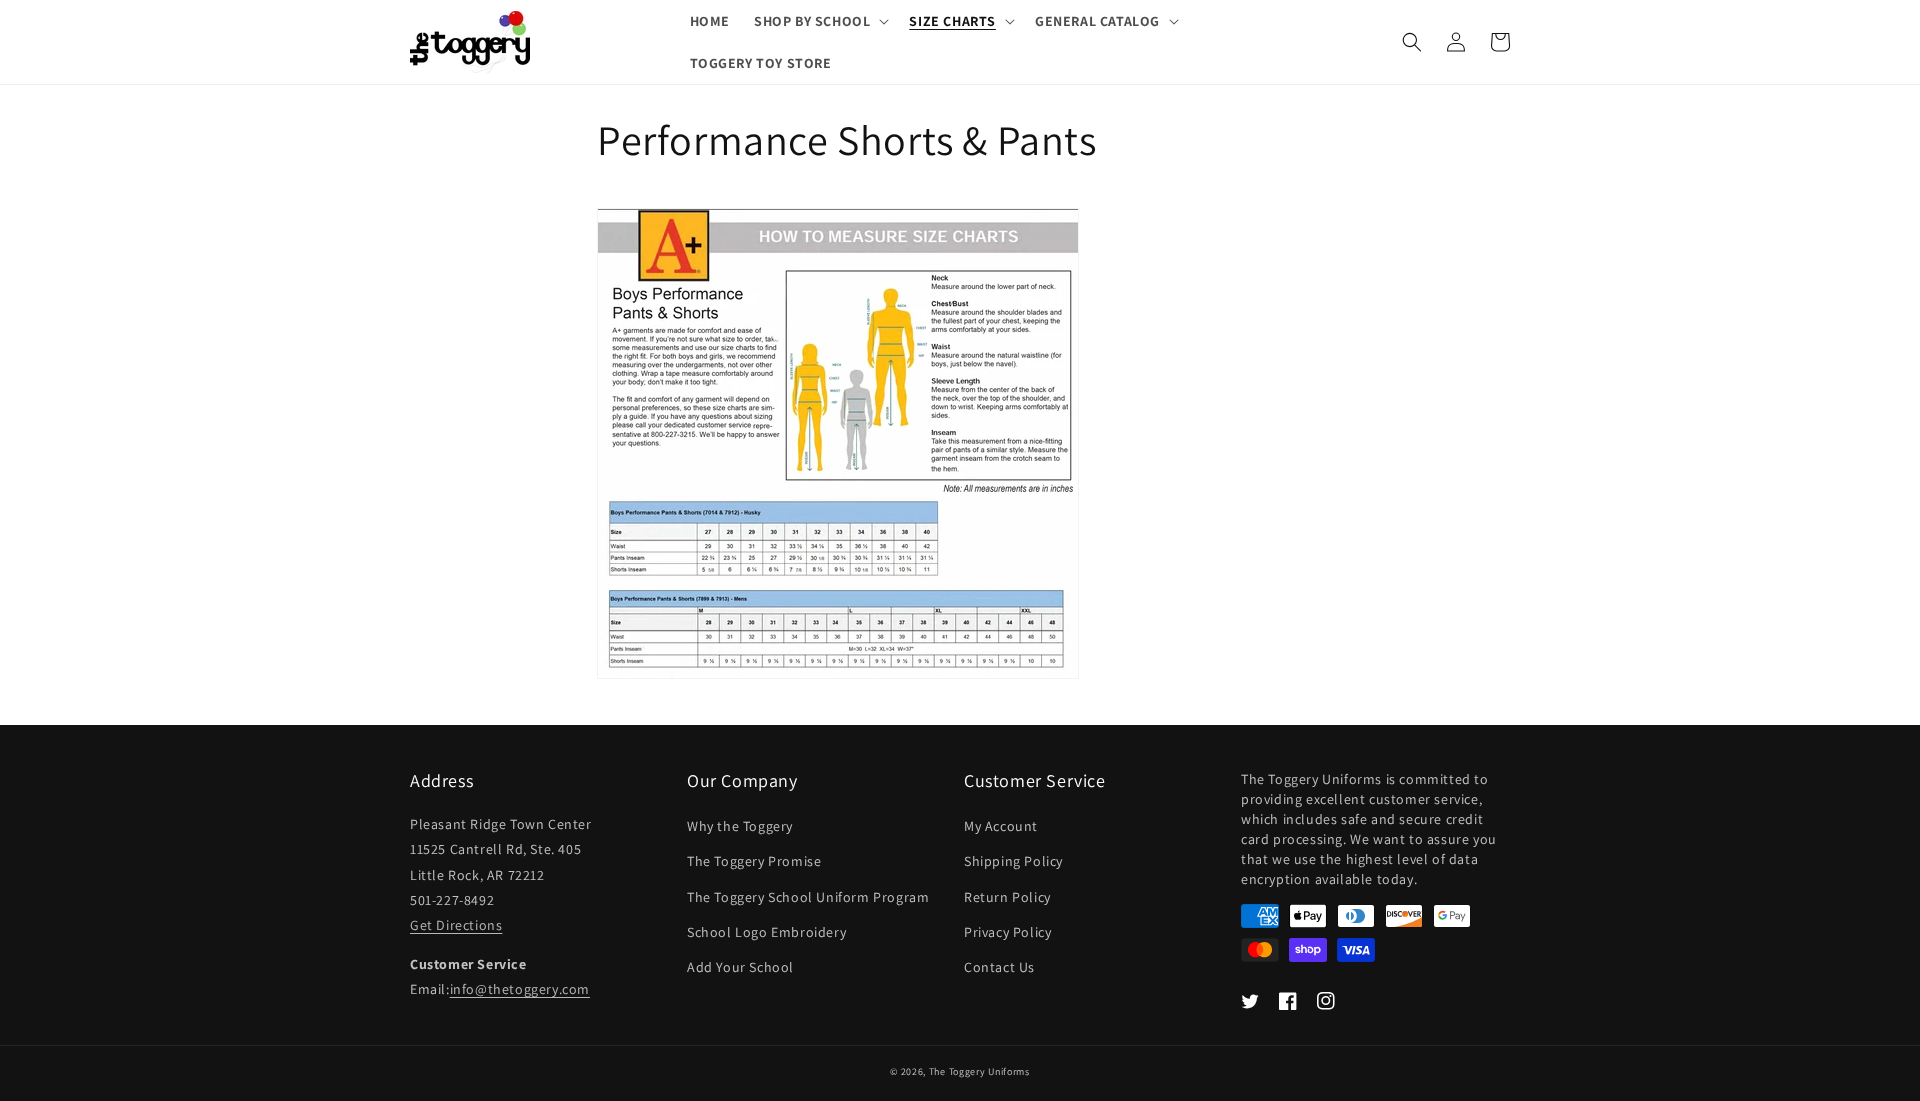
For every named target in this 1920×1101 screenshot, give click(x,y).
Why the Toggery (740, 826)
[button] (819, 21)
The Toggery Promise (754, 861)
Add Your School (740, 967)
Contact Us (999, 967)
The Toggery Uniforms (979, 1071)
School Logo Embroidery (766, 932)
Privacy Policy (1007, 932)
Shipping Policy (1013, 861)
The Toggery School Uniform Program (808, 897)
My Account (1001, 826)
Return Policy (1007, 897)
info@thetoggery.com (520, 989)
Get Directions (456, 925)
